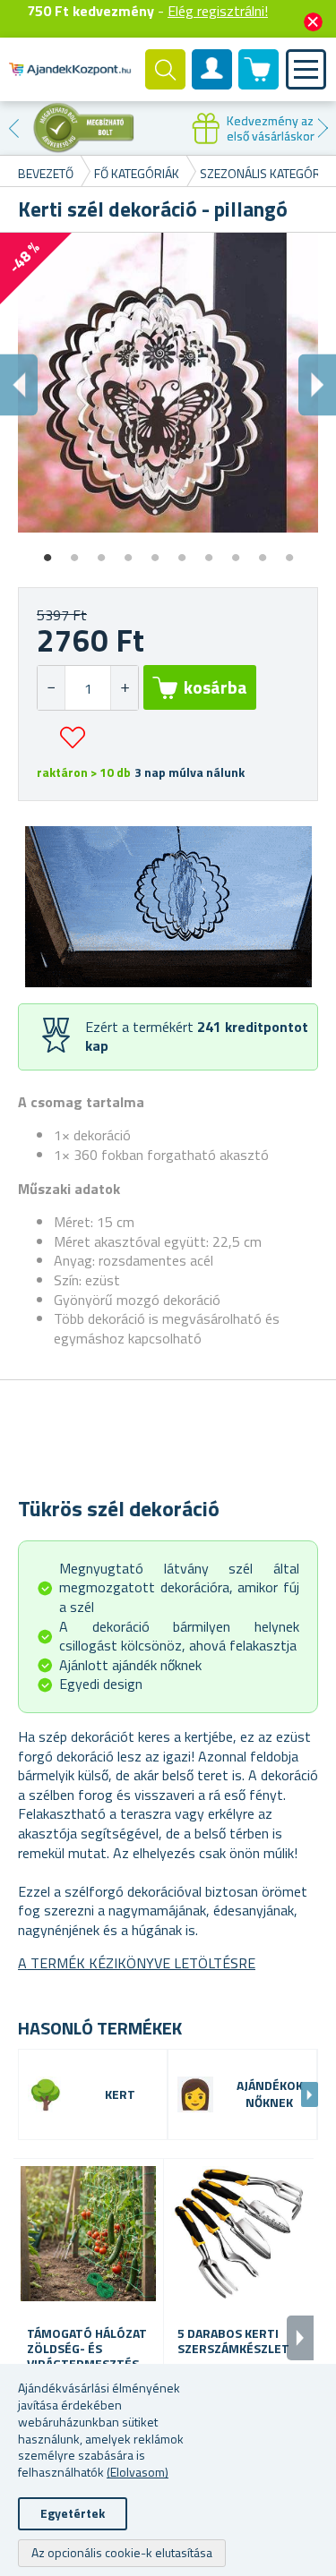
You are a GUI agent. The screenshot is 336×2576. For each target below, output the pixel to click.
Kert (120, 2095)
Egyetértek (73, 2513)
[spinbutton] (88, 688)
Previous (13, 128)
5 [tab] (155, 551)
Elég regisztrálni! (218, 11)
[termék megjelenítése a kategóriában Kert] (46, 2094)
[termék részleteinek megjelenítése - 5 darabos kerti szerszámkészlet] (239, 2234)
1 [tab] (47, 551)
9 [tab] (263, 551)
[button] (124, 688)
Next (323, 128)
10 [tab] (289, 551)
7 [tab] (209, 551)
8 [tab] (236, 551)
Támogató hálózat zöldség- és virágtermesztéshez (88, 2349)
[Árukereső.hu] (84, 128)
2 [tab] (74, 551)
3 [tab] (101, 551)
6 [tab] (182, 551)
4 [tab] (128, 551)
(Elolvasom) (138, 2472)
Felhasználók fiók (212, 84)
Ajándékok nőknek (270, 2094)
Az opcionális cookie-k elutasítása (122, 2552)
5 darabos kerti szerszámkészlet (233, 2341)
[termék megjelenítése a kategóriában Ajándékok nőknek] (195, 2094)
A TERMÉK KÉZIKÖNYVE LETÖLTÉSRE (137, 1963)
